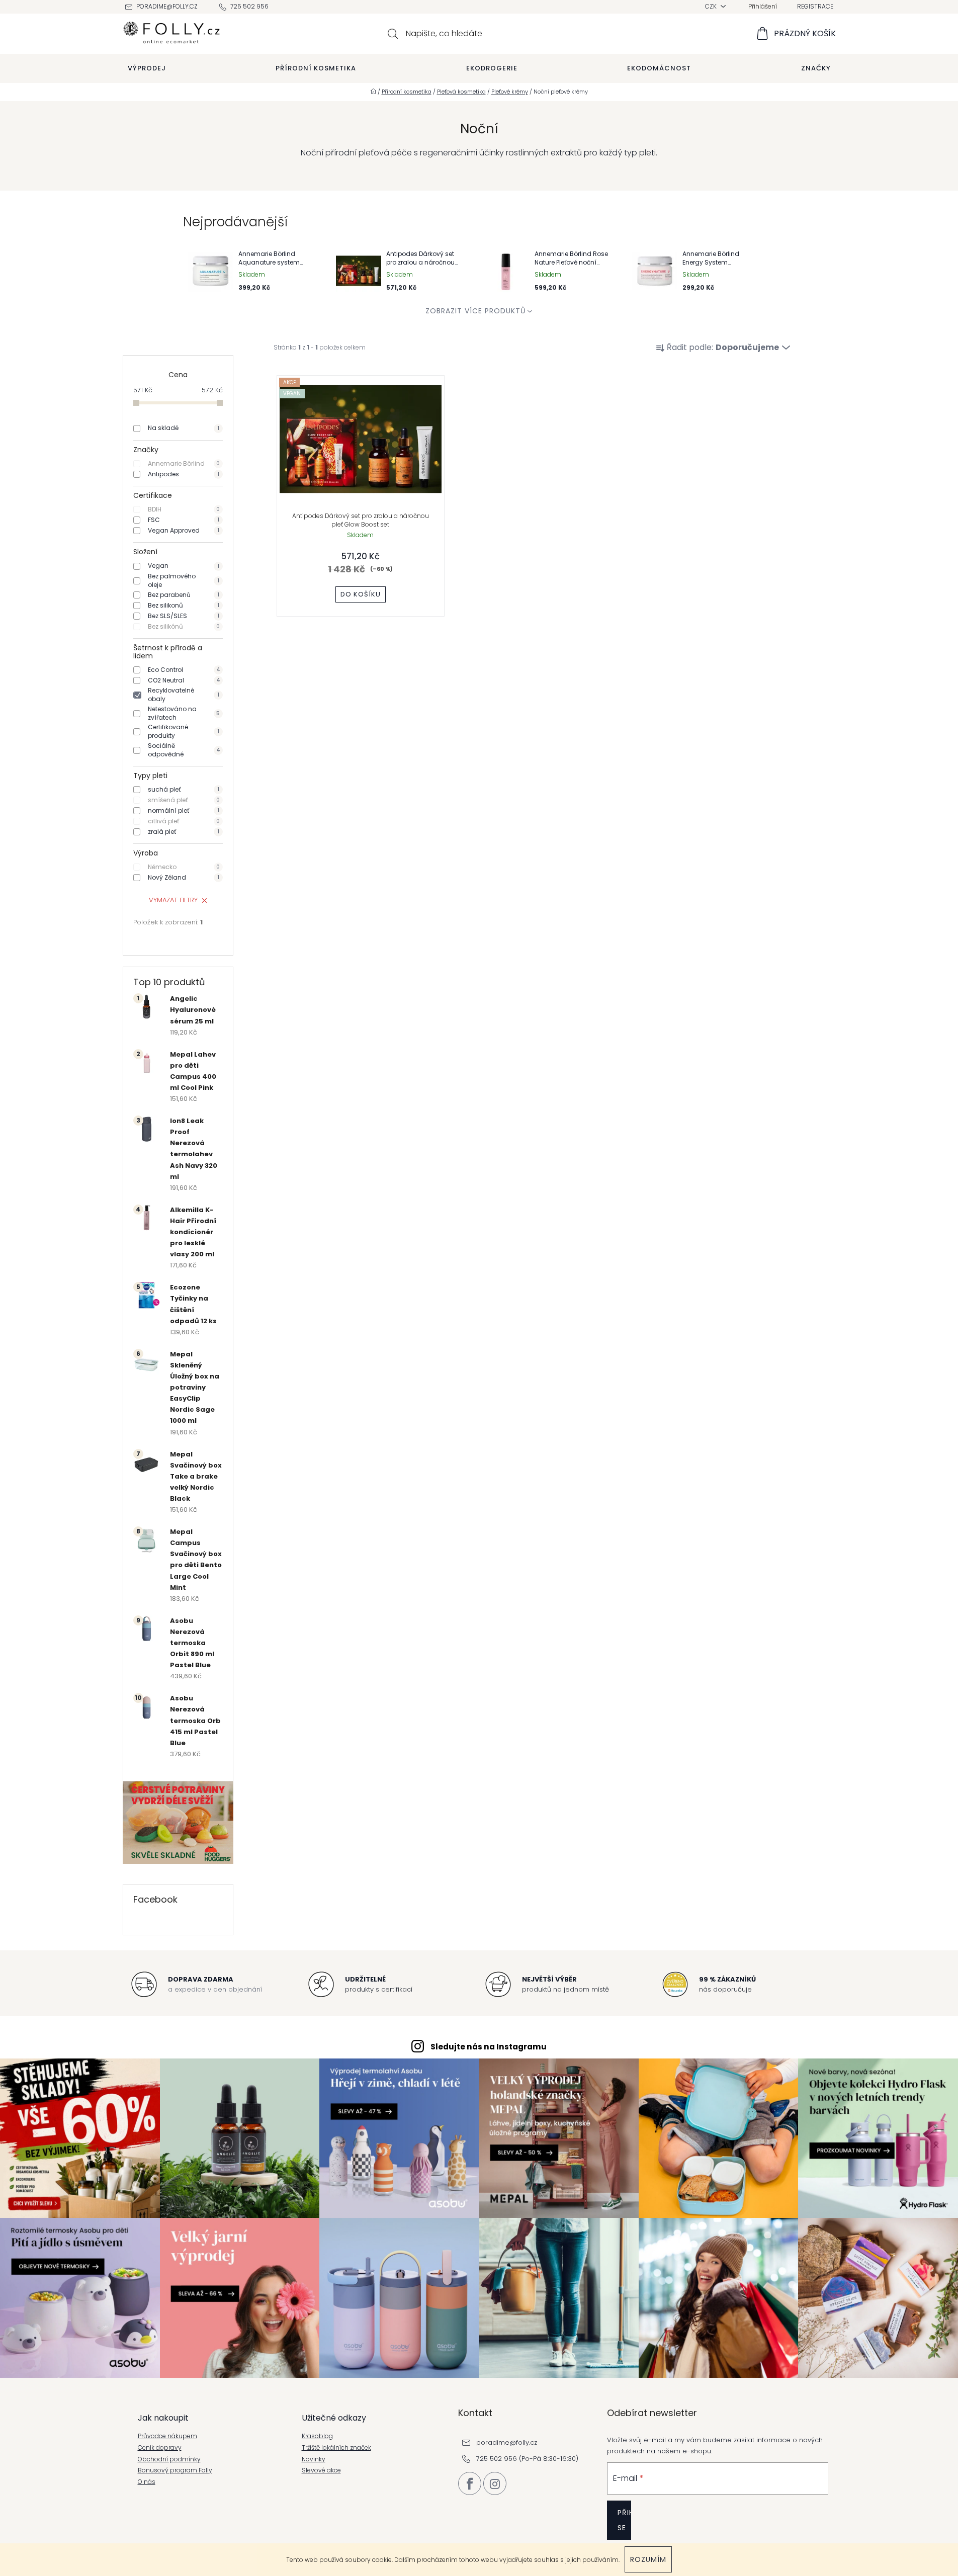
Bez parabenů (184, 595)
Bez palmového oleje (184, 581)
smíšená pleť (184, 800)
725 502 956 (249, 6)
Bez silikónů (184, 626)
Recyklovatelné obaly (184, 695)
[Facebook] (470, 2483)
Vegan (184, 566)
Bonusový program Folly (175, 2470)
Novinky (314, 2459)
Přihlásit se (624, 2520)
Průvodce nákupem (167, 2436)
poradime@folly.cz (167, 6)
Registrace (815, 6)
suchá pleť (184, 789)
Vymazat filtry (173, 900)
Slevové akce (321, 2470)
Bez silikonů (184, 605)
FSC (184, 520)
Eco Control (184, 670)
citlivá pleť (184, 821)
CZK (712, 6)
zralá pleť (184, 832)
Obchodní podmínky (169, 2459)
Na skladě (184, 428)
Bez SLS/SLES (184, 616)
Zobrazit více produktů (475, 311)
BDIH (184, 509)
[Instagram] (495, 2483)
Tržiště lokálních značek (336, 2448)
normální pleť (184, 810)
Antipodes (184, 474)
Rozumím (648, 2559)
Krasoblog (317, 2436)
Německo (184, 867)
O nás (147, 2482)
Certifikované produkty (184, 732)
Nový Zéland (184, 877)
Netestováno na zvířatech (184, 713)
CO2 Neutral (184, 680)
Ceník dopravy (160, 2448)
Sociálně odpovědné (184, 750)
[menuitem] (147, 68)
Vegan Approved (184, 530)
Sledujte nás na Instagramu (489, 2047)
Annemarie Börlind (184, 463)
